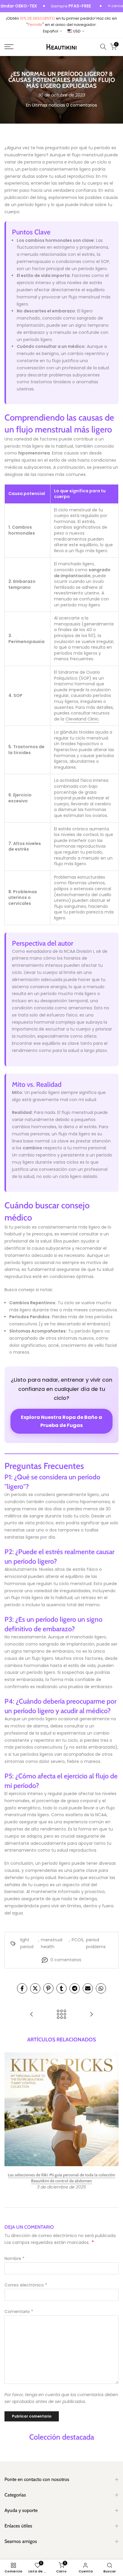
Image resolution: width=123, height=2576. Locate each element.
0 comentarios (82, 105)
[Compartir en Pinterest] (48, 1988)
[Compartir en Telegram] (75, 1988)
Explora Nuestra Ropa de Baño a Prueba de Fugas (61, 1421)
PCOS (77, 1940)
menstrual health (52, 1943)
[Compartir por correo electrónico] (88, 1988)
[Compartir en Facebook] (22, 1988)
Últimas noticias (49, 105)
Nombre (14, 2259)
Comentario (19, 2312)
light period (27, 1943)
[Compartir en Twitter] (35, 1988)
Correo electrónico (26, 2285)
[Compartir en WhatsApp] (101, 1988)
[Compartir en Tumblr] (61, 1988)
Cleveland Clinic (82, 719)
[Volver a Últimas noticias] (61, 2015)
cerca (117, 6)
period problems (96, 1943)
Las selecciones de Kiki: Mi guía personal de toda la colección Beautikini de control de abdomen (61, 2178)
